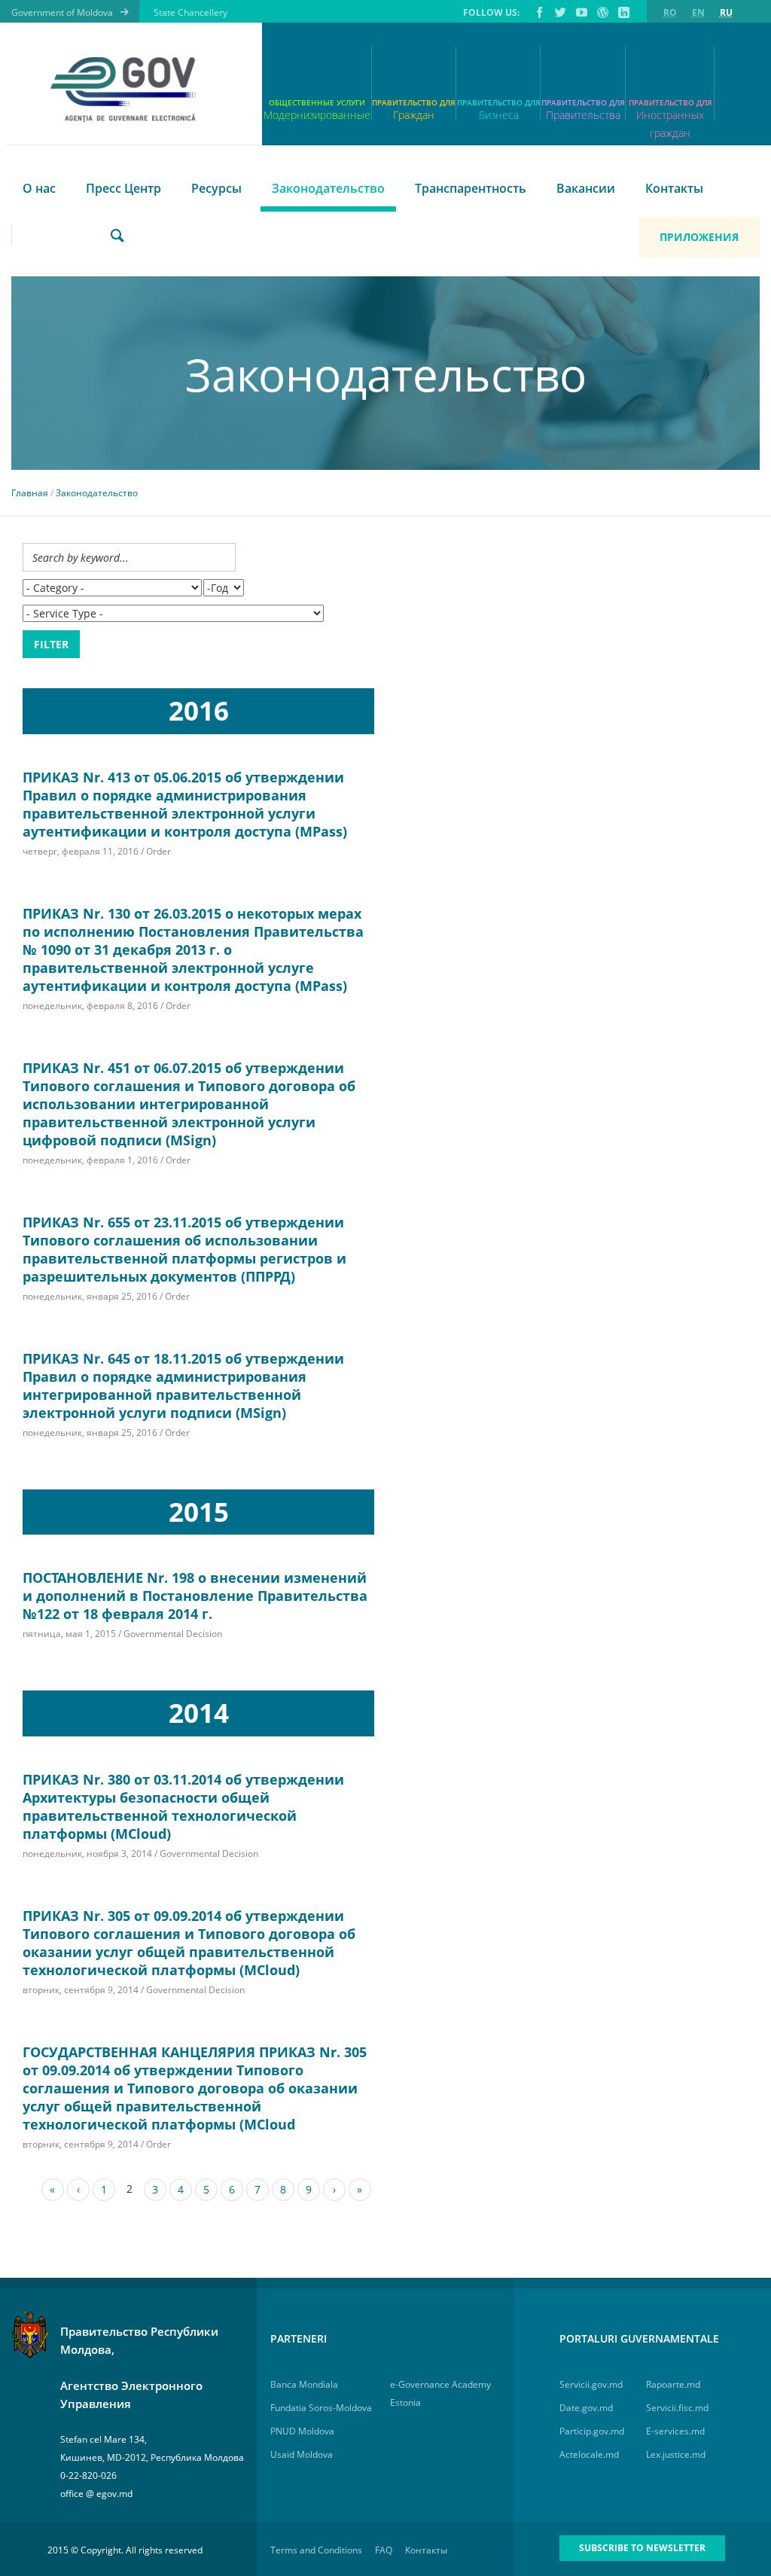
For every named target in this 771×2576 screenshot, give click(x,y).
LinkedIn (623, 12)
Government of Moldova (62, 12)
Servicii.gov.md (591, 2384)
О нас (39, 188)
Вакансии (586, 188)
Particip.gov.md (592, 2431)
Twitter (559, 12)
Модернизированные (317, 115)
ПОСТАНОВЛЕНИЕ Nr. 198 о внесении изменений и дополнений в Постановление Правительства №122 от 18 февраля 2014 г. (195, 1596)
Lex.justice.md (676, 2454)
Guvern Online (602, 12)
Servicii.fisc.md (677, 2408)
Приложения (699, 237)
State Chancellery (190, 12)
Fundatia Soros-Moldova (321, 2408)
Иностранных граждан (670, 119)
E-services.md (675, 2431)
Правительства (583, 115)
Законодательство (328, 188)
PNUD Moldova (302, 2431)
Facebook (538, 12)
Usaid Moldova (302, 2454)
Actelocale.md (589, 2454)
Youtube (581, 12)
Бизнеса (499, 115)
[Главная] (128, 90)
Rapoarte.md (673, 2384)
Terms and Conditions (316, 2550)
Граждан (414, 115)
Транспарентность (471, 188)
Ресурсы (216, 188)
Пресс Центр (123, 188)
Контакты (674, 188)
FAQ (384, 2550)
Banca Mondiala (304, 2384)
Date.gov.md (586, 2408)
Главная (30, 493)
